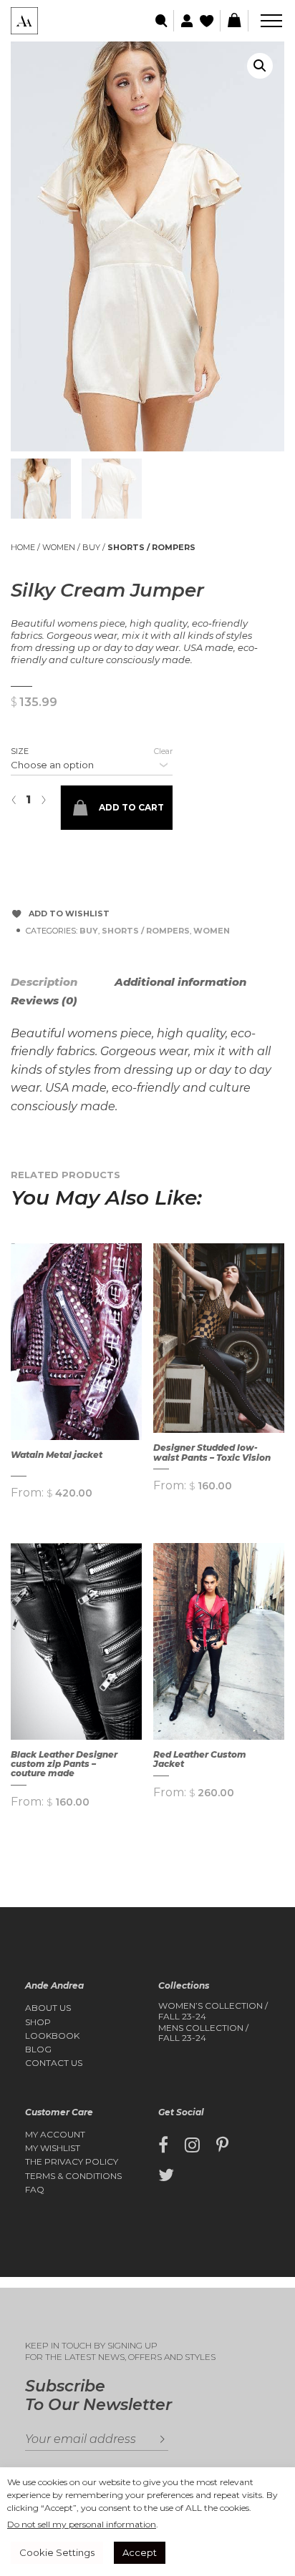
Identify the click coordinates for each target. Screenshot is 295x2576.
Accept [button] (140, 2552)
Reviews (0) (44, 1000)
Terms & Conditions (73, 2176)
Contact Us (54, 2063)
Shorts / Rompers (151, 547)
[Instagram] (192, 2145)
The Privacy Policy (72, 2162)
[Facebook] (163, 2145)
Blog (38, 2049)
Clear (163, 751)
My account (55, 2135)
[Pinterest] (222, 2145)
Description (44, 982)
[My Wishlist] (208, 21)
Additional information (180, 982)
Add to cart (131, 807)
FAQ (35, 2190)
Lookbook (52, 2036)
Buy (91, 547)
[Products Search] (162, 21)
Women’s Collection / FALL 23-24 (213, 2011)
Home (23, 547)
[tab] (61, 982)
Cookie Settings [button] (57, 2552)
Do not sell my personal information (82, 2524)
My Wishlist (53, 2148)
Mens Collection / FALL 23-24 (203, 2033)
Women (59, 547)
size (20, 751)
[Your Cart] (234, 21)
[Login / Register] (185, 21)
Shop (38, 2022)
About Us (48, 2008)
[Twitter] (166, 2175)
